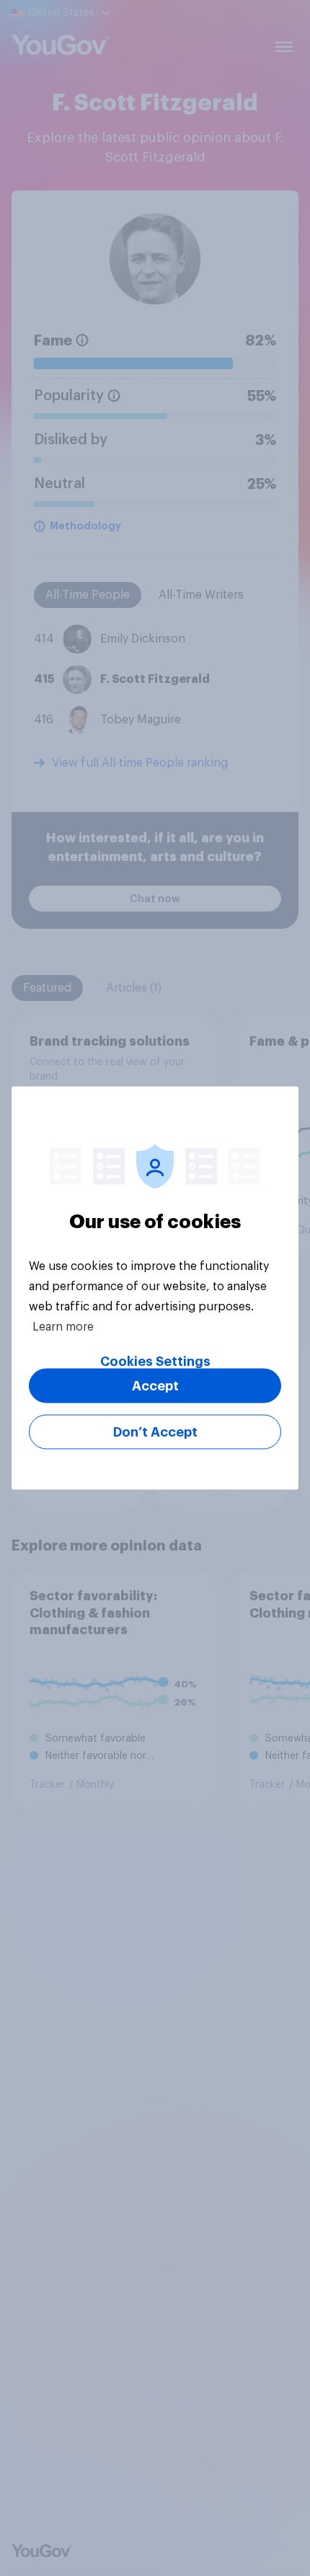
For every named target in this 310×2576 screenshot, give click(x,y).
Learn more (63, 1327)
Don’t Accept (155, 1432)
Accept (155, 1386)
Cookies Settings (155, 1362)
